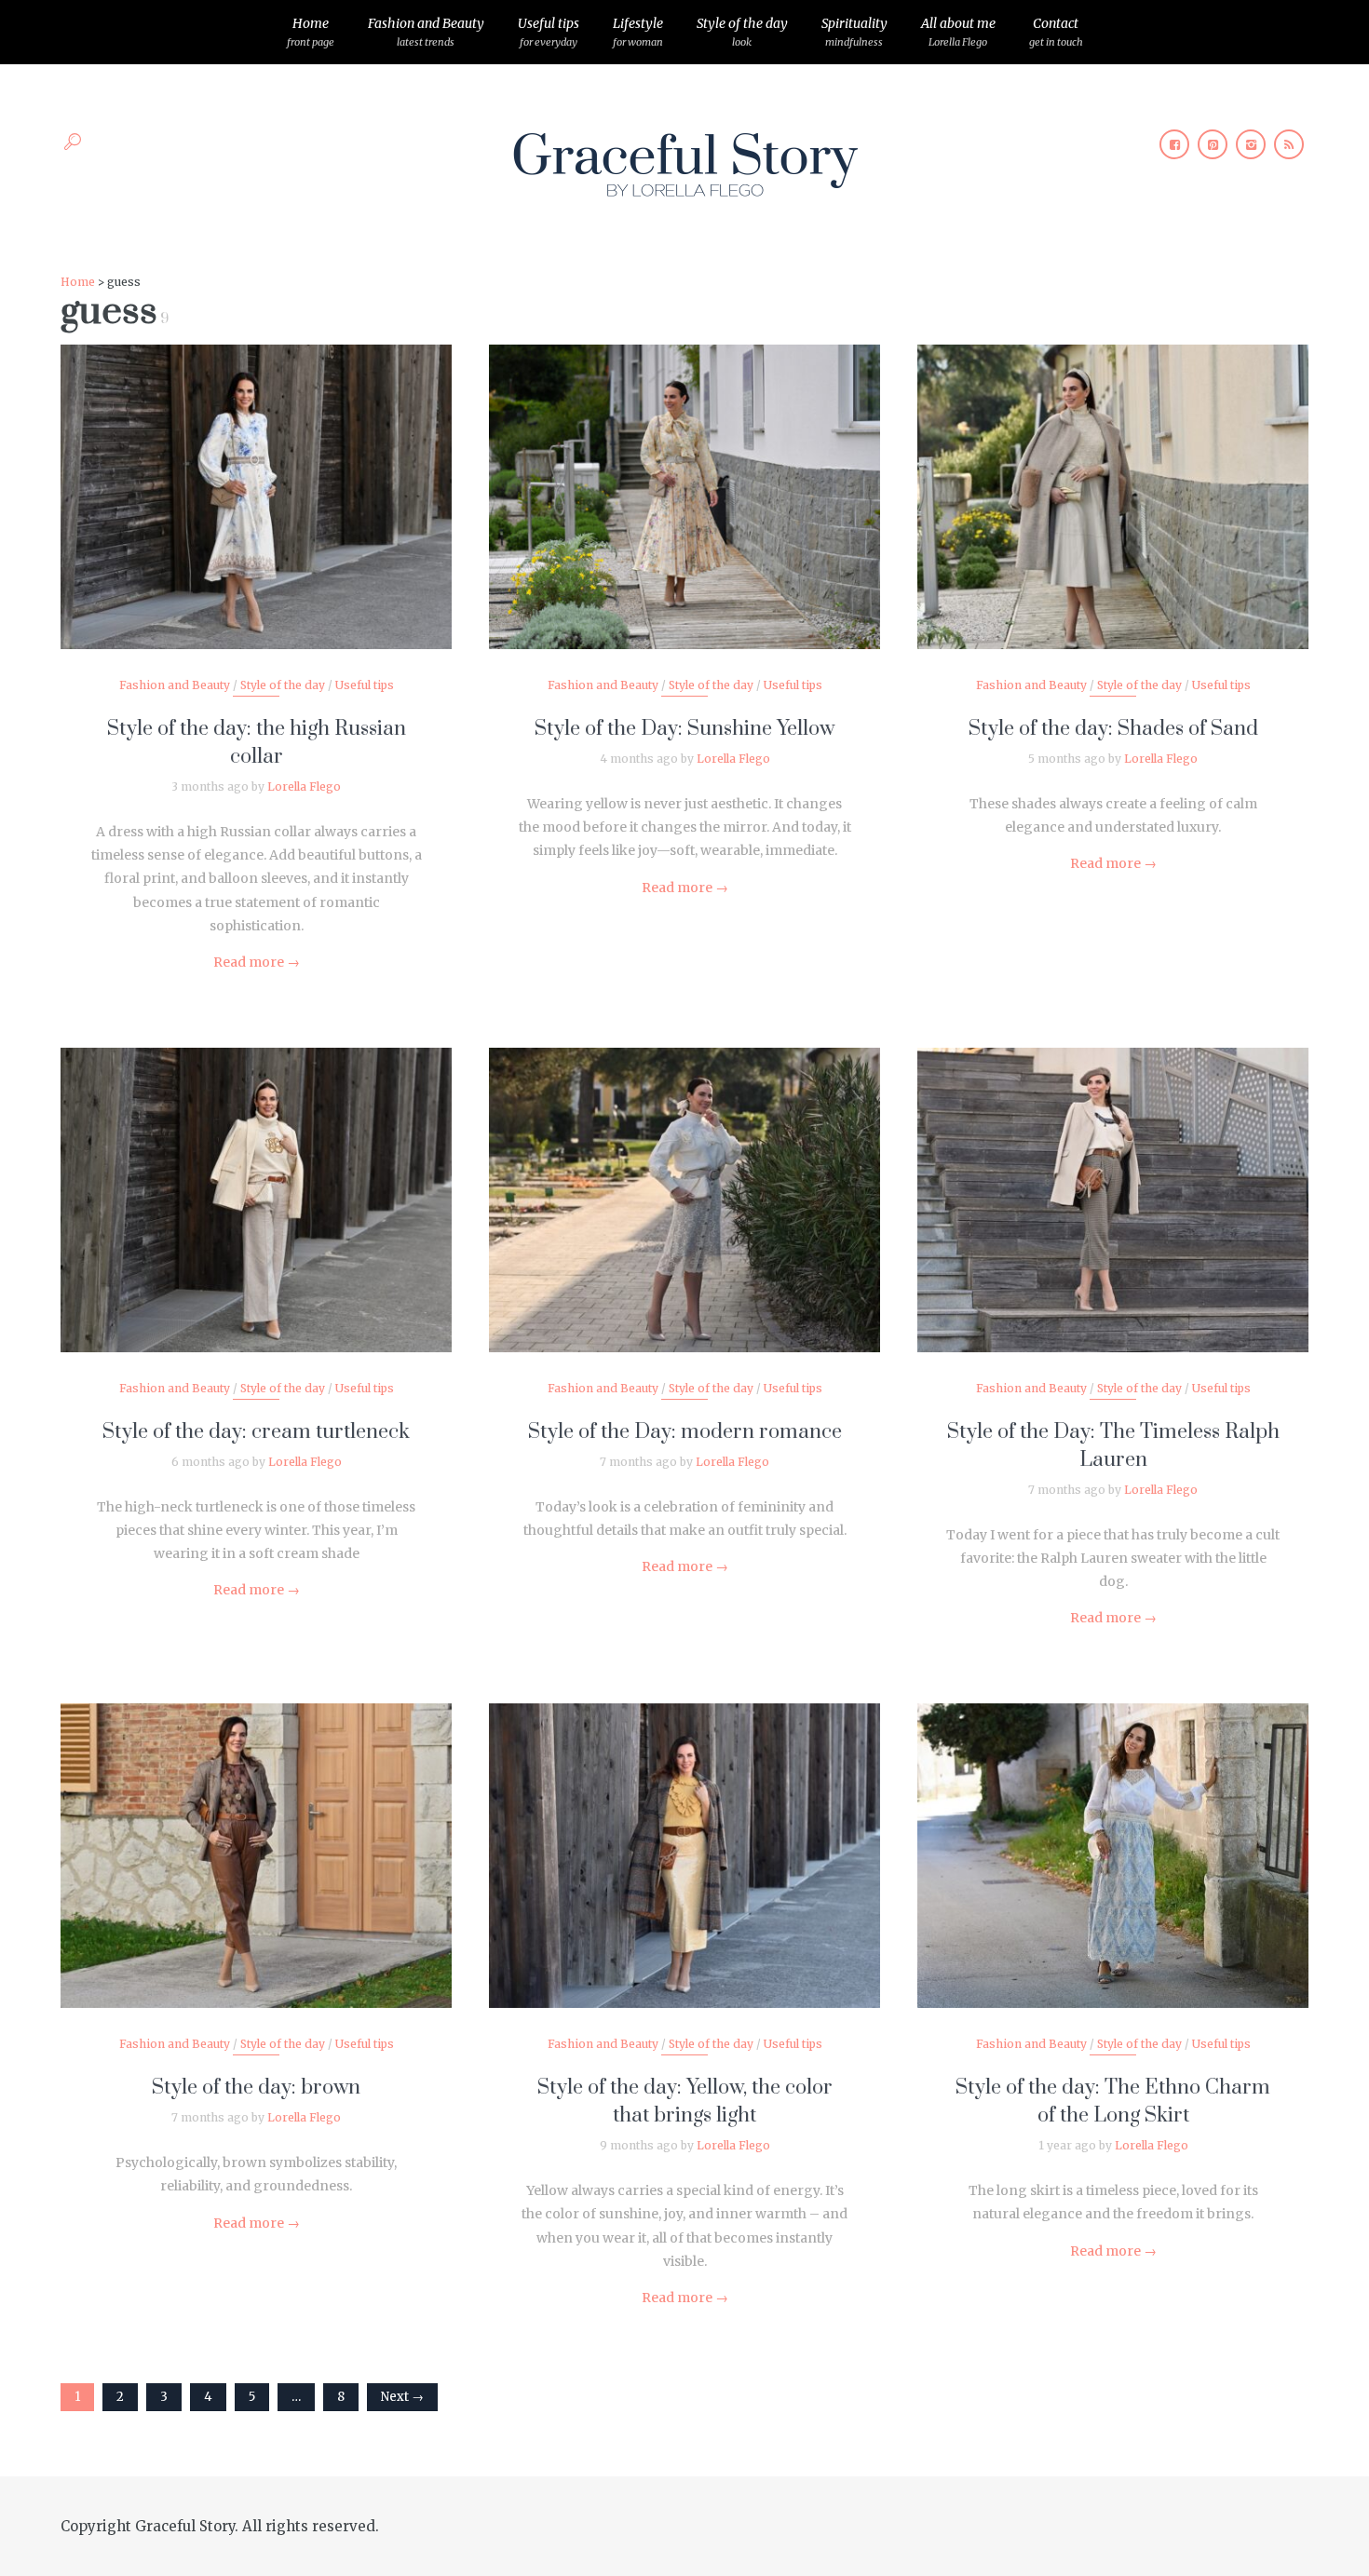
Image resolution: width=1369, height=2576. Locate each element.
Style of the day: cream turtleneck (256, 1432)
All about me (958, 32)
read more (257, 479)
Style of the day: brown (256, 2088)
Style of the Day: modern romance (685, 1432)
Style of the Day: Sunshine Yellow (684, 729)
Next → (402, 2397)
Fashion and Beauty (426, 32)
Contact (1056, 32)
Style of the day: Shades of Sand (1113, 729)
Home (311, 32)
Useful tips (549, 32)
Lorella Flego (304, 786)
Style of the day (742, 32)
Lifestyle (638, 32)
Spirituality (854, 32)
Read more (257, 962)
